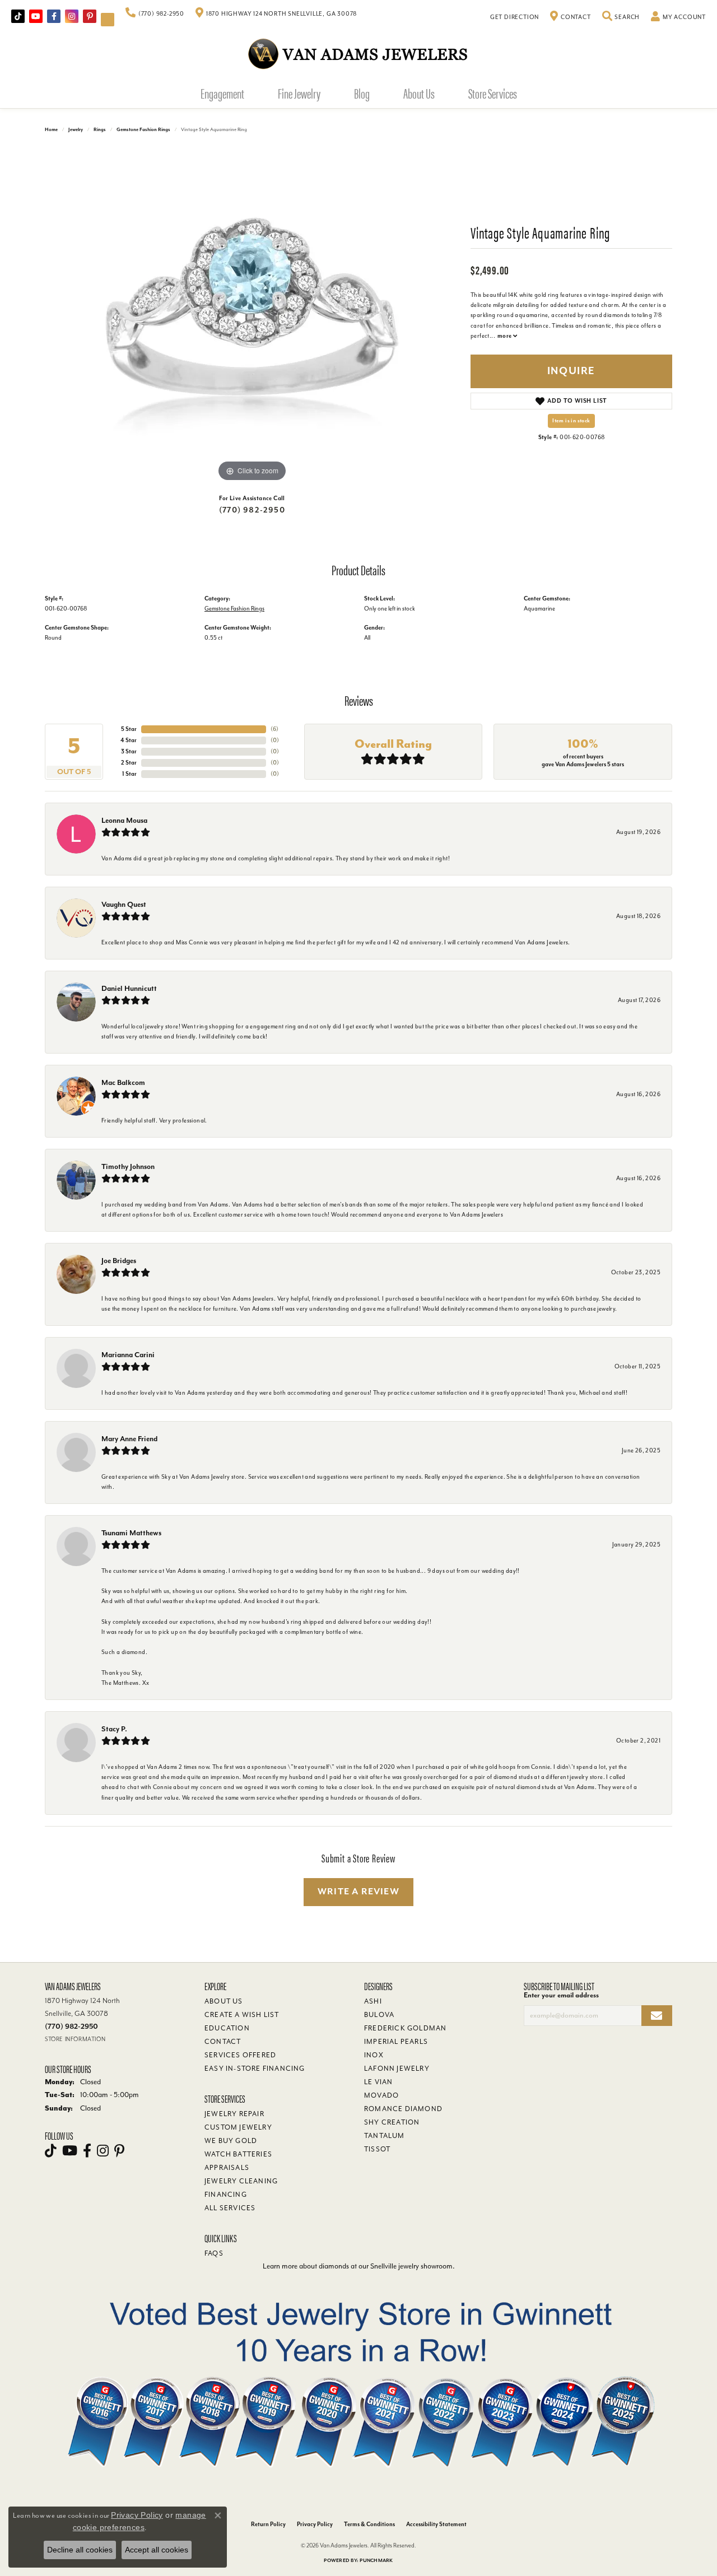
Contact (223, 2042)
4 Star (129, 740)
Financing (226, 2195)
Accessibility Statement (436, 2524)
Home (51, 130)
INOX (374, 2055)
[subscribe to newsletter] (657, 2016)
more (505, 336)
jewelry (76, 130)
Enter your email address (561, 1995)
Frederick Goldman (405, 2028)
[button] (621, 17)
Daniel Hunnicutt (129, 988)
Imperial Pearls (396, 2042)
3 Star (129, 751)
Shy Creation (392, 2122)
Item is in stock (571, 421)
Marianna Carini (128, 1355)
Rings (100, 130)
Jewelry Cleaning (241, 2181)
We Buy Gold (231, 2141)
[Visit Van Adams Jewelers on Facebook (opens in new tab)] (54, 16)
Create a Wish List (242, 2015)
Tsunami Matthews (131, 1533)
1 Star (129, 774)
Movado (381, 2095)
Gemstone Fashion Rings (143, 130)
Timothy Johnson (128, 1166)
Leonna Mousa (124, 820)
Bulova (379, 2015)
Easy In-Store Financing (255, 2069)
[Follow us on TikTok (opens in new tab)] (18, 16)
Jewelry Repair (234, 2114)
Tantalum (385, 2136)
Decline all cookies (80, 2550)
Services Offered (240, 2055)
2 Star (129, 763)
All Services (230, 2208)
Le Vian (378, 2082)
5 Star (129, 729)
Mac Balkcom (123, 1082)
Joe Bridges (119, 1261)
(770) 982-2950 (252, 510)
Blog (362, 93)
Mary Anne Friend (129, 1439)
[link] (155, 14)
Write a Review (358, 1892)
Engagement (222, 93)
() (274, 729)
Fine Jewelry (299, 93)
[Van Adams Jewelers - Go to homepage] (358, 53)
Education (227, 2028)
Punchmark (376, 2561)
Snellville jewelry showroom (411, 2266)
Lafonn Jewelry (397, 2069)
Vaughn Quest (124, 904)
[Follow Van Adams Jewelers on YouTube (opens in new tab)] (108, 20)
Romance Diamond (403, 2109)
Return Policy (268, 2524)
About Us (419, 93)
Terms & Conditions (369, 2524)
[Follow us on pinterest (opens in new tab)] (90, 16)
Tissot (377, 2149)
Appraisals (227, 2168)
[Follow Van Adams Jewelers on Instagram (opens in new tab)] (72, 16)
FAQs (214, 2253)
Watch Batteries (238, 2154)
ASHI (373, 2001)
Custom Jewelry (238, 2127)
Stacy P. (114, 1729)
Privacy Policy (315, 2524)
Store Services (493, 93)
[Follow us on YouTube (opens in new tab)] (36, 16)
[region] (252, 316)
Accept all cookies (157, 2550)
